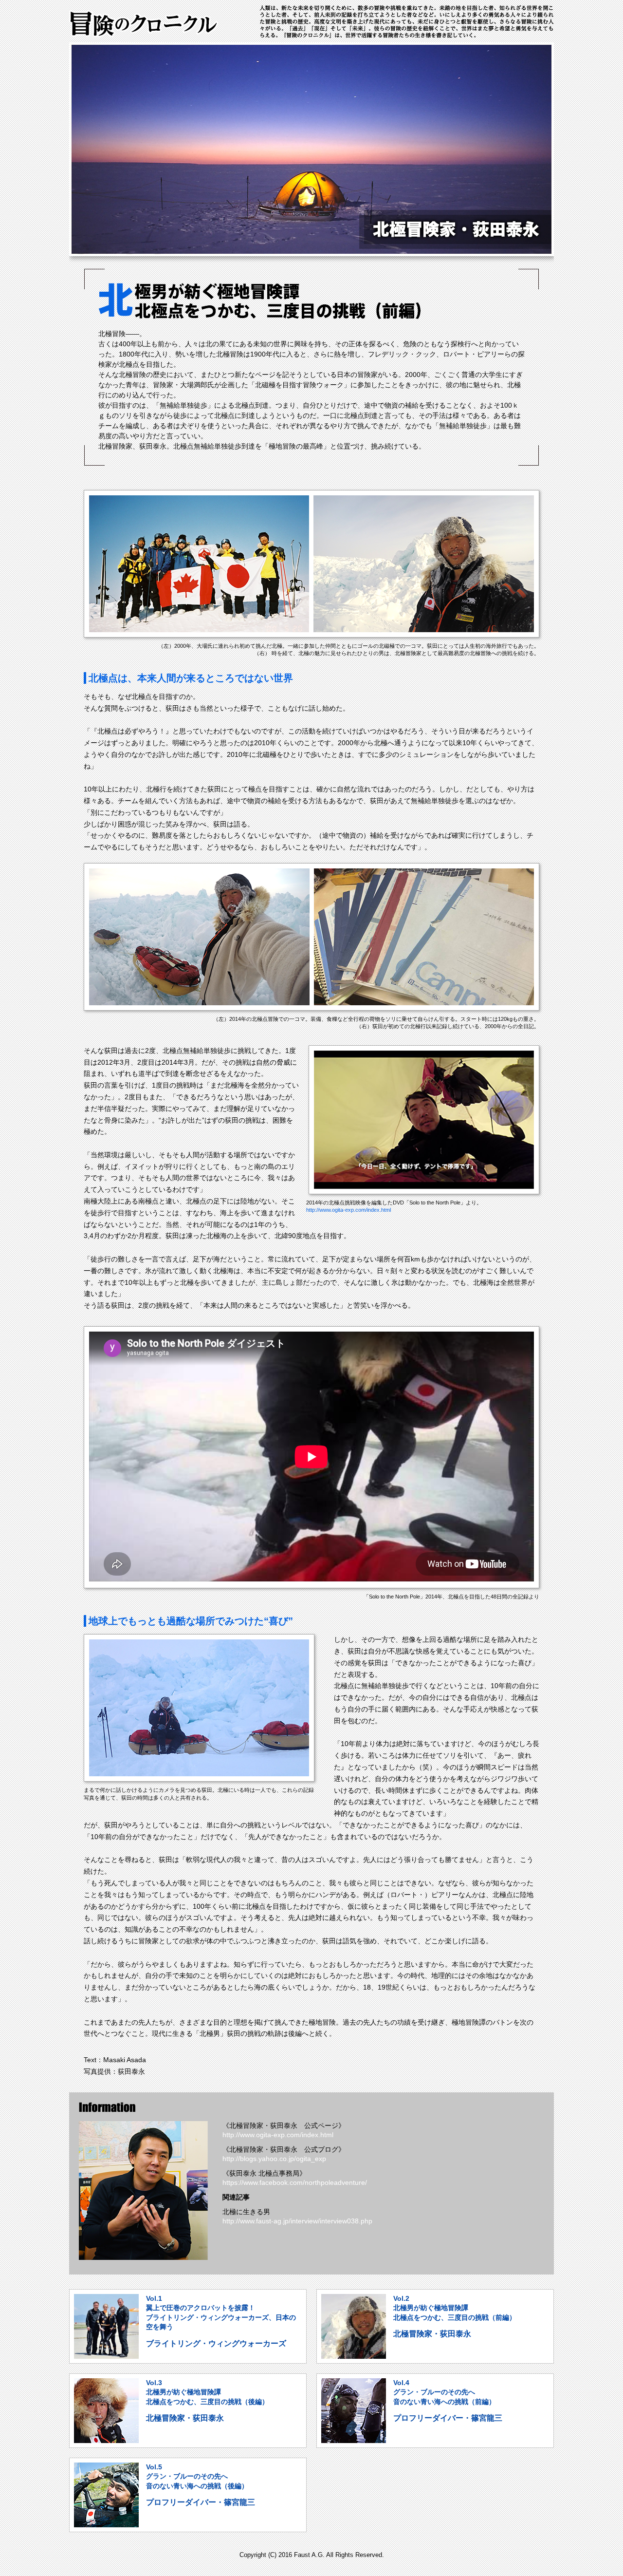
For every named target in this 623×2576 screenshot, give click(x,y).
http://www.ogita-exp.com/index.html (348, 1210)
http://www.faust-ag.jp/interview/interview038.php (297, 2221)
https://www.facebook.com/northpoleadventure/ (295, 2182)
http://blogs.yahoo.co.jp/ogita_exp (274, 2159)
